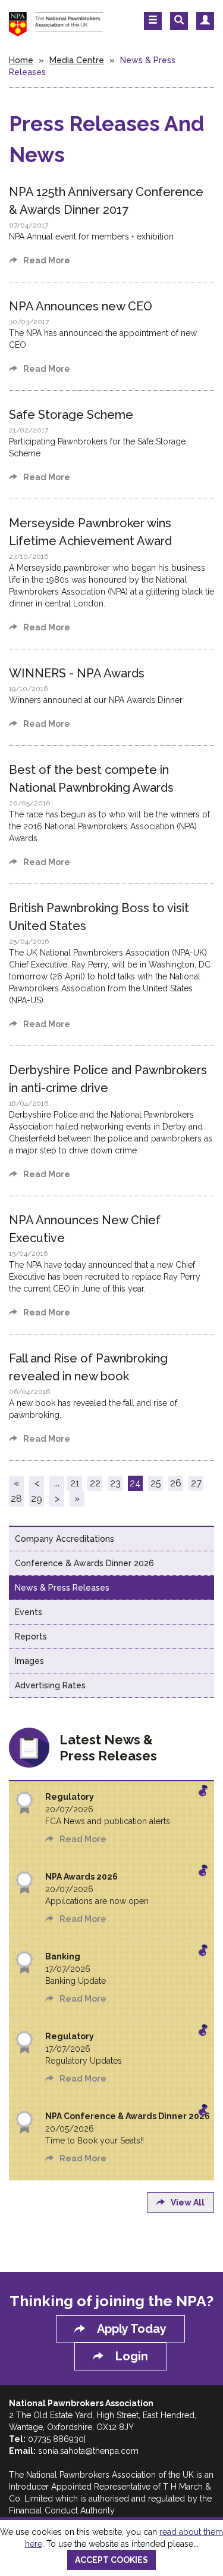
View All (188, 2202)
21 (75, 1483)
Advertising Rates (50, 1685)
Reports (31, 1637)
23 (115, 1483)
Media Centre (77, 60)
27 (196, 1483)
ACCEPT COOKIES (111, 2560)
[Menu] (153, 21)
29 (37, 1499)
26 (176, 1483)
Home (21, 60)
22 (95, 1483)
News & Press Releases (62, 1588)
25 (156, 1483)
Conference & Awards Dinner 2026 (84, 1563)
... (57, 1483)
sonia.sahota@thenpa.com (88, 2451)
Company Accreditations (65, 1539)
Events (29, 1612)
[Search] (179, 21)
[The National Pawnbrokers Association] (56, 23)
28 (16, 1499)
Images (29, 1661)
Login (132, 2356)
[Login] (205, 21)
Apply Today (132, 2329)
